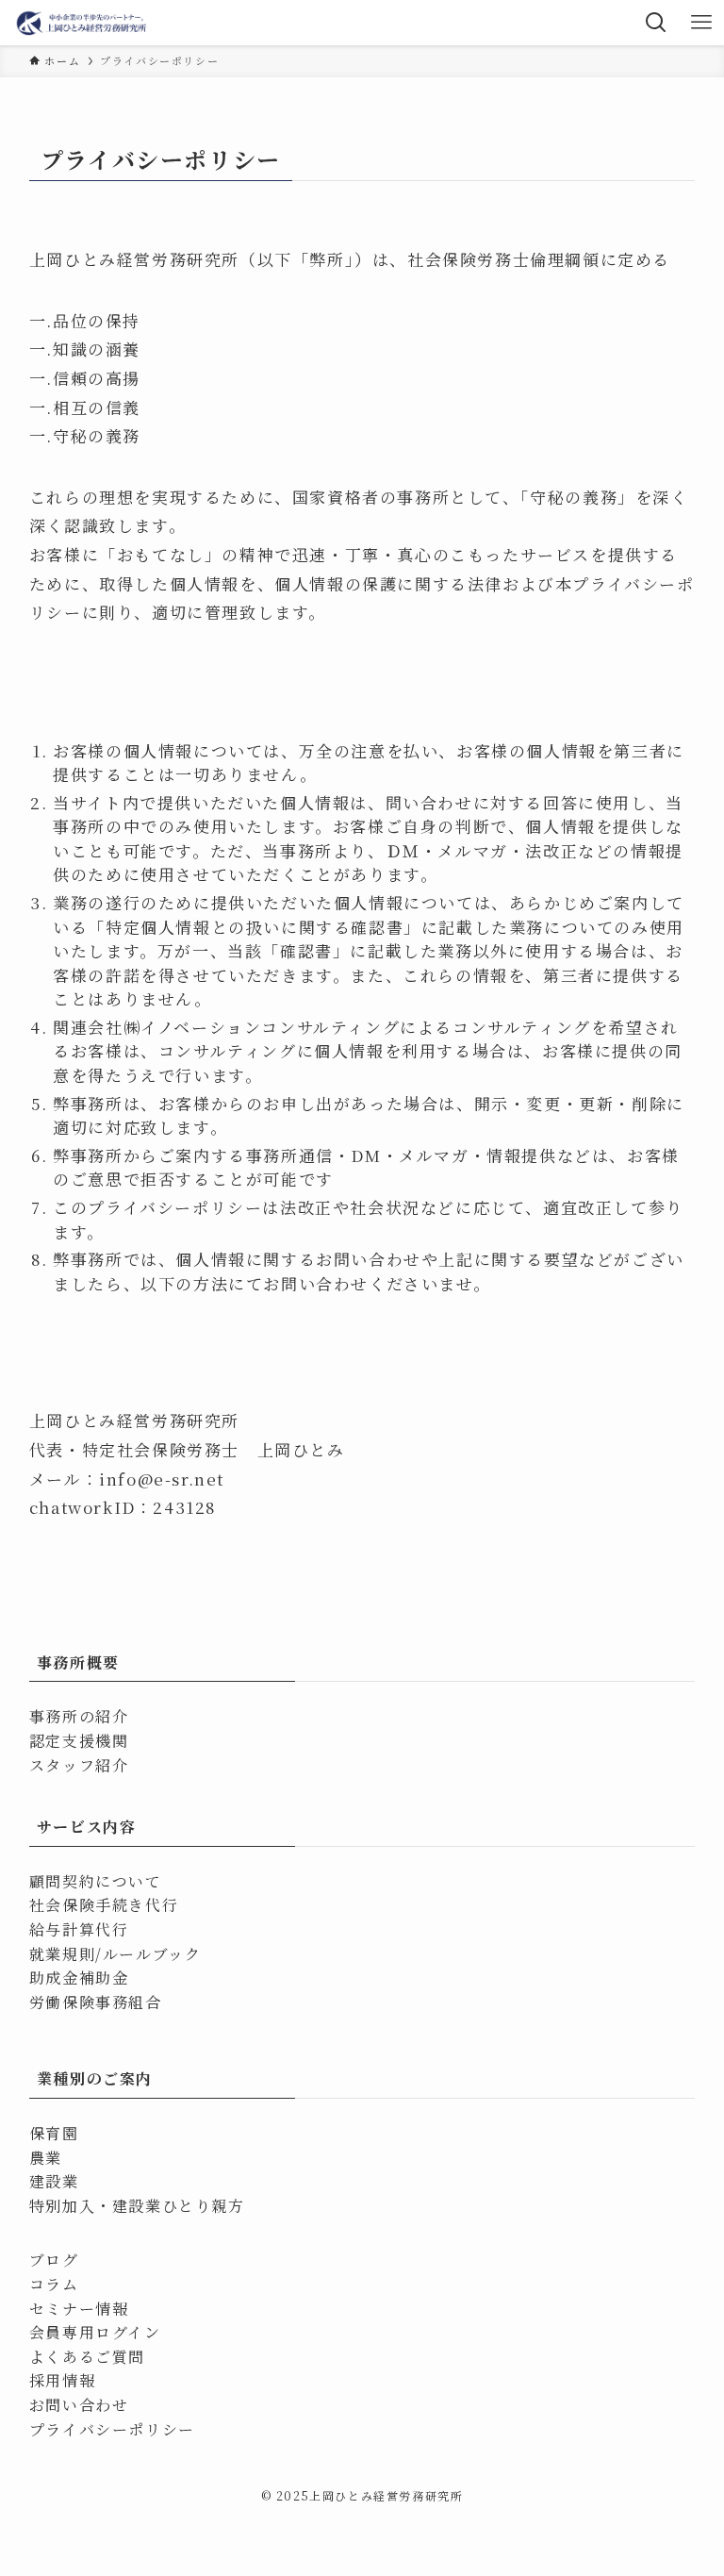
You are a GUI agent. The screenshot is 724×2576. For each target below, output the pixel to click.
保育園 (54, 2133)
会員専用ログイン (95, 2332)
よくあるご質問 (87, 2357)
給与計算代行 (79, 1929)
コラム (54, 2284)
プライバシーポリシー (112, 2429)
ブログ (54, 2260)
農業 (46, 2158)
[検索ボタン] (656, 23)
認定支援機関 (79, 1741)
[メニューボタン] (701, 23)
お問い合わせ (79, 2405)
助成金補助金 (79, 1978)
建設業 (54, 2181)
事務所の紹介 (79, 1716)
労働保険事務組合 (96, 2002)
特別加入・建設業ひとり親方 (137, 2206)
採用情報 (62, 2380)
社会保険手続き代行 (104, 1905)
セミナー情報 (79, 2309)
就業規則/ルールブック (115, 1954)
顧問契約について (96, 1881)
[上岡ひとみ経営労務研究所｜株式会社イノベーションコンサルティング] (82, 23)
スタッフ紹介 (79, 1765)
